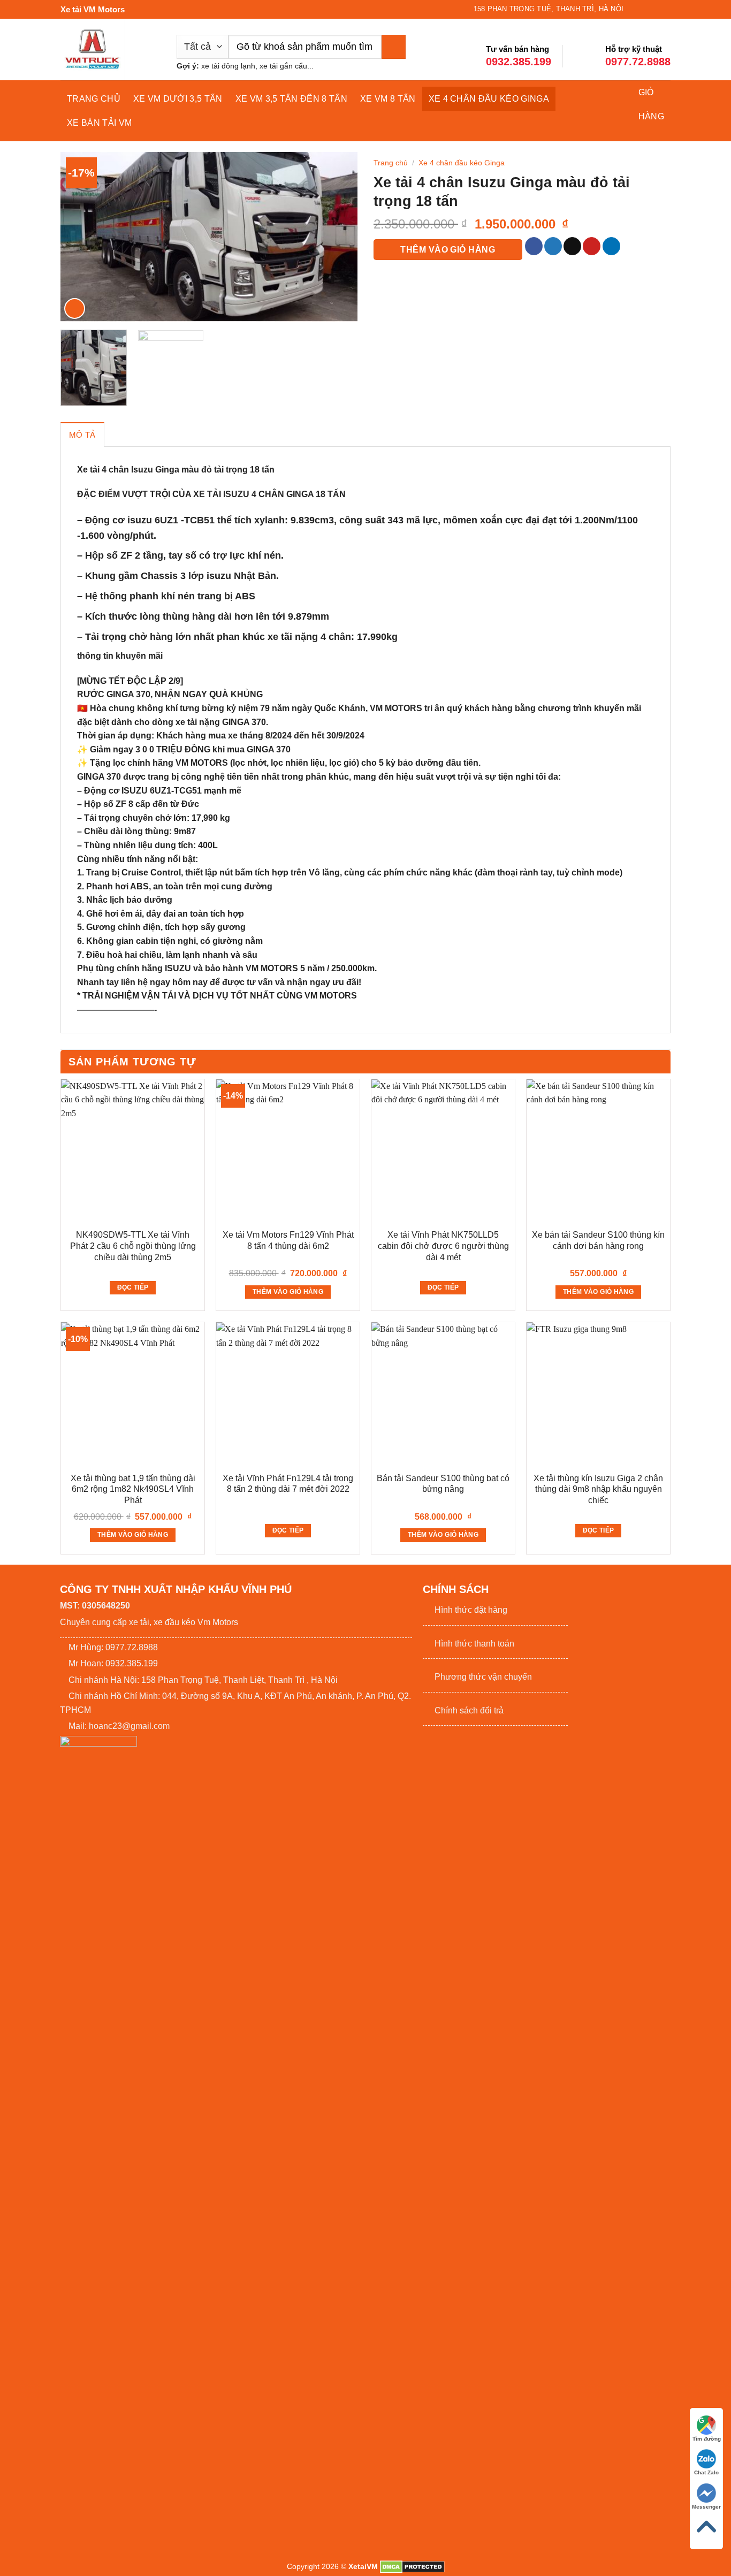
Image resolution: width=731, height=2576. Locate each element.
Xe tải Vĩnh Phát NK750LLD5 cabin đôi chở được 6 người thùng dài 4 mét (443, 1246)
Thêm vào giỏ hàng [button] (288, 1292)
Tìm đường (707, 2439)
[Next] (338, 237)
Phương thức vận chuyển (483, 1677)
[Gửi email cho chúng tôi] (655, 9)
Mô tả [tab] (82, 435)
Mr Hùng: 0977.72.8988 (113, 1647)
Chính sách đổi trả (469, 1710)
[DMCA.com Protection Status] (412, 2566)
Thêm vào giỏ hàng (448, 250)
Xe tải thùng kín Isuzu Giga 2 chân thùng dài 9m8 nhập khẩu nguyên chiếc (598, 1489)
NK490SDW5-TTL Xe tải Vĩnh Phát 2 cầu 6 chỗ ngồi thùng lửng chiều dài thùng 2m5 (133, 1246)
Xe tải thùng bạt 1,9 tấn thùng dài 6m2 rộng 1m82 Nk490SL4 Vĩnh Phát (133, 1489)
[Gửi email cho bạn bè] (572, 246)
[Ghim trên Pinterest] (592, 246)
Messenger (706, 2507)
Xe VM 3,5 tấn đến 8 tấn (291, 99)
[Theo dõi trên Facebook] (635, 9)
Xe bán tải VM (99, 123)
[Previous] (80, 237)
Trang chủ (94, 99)
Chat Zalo (706, 2472)
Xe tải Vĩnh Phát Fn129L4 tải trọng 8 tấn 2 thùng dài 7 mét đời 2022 (288, 1484)
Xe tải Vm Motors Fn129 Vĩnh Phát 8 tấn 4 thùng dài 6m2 (288, 1240)
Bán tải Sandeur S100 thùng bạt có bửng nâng (443, 1484)
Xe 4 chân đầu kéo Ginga (489, 99)
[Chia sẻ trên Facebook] (534, 246)
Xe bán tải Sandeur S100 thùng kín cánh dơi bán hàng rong (598, 1240)
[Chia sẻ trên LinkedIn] (611, 246)
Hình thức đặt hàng (471, 1610)
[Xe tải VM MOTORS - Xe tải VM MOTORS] (111, 49)
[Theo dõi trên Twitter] (645, 9)
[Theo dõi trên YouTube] (665, 9)
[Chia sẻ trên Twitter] (553, 246)
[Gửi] (394, 47)
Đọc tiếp (133, 1287)
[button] (75, 308)
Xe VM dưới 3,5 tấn (178, 99)
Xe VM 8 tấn (388, 99)
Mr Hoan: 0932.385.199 (113, 1663)
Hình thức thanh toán (474, 1644)
